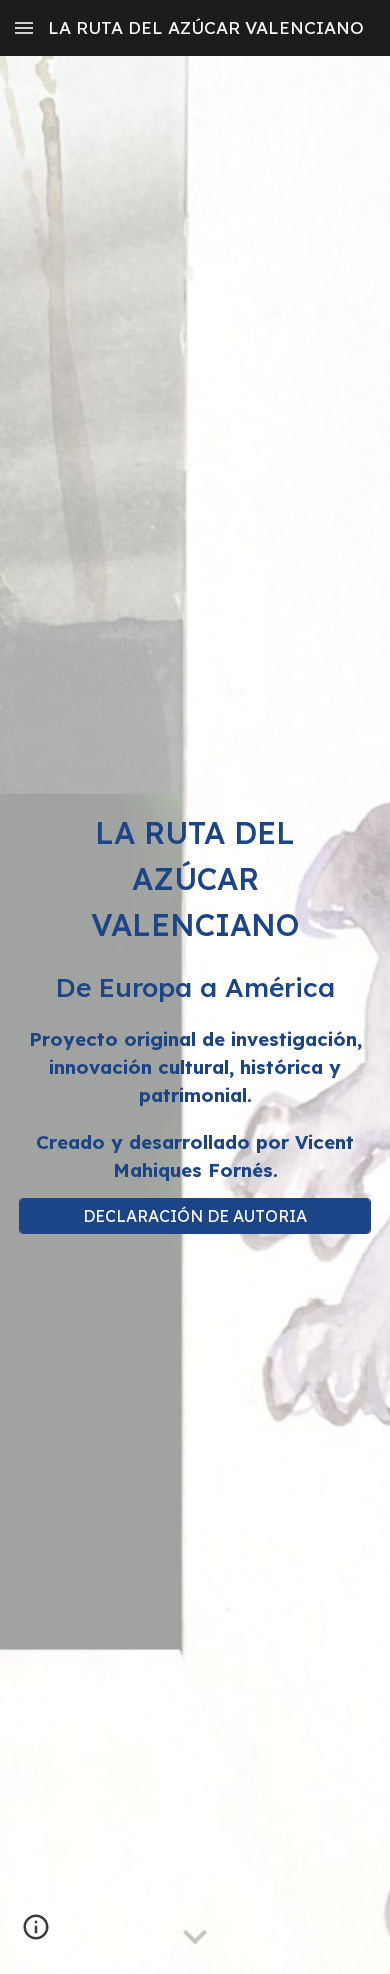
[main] (195, 997)
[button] (24, 27)
